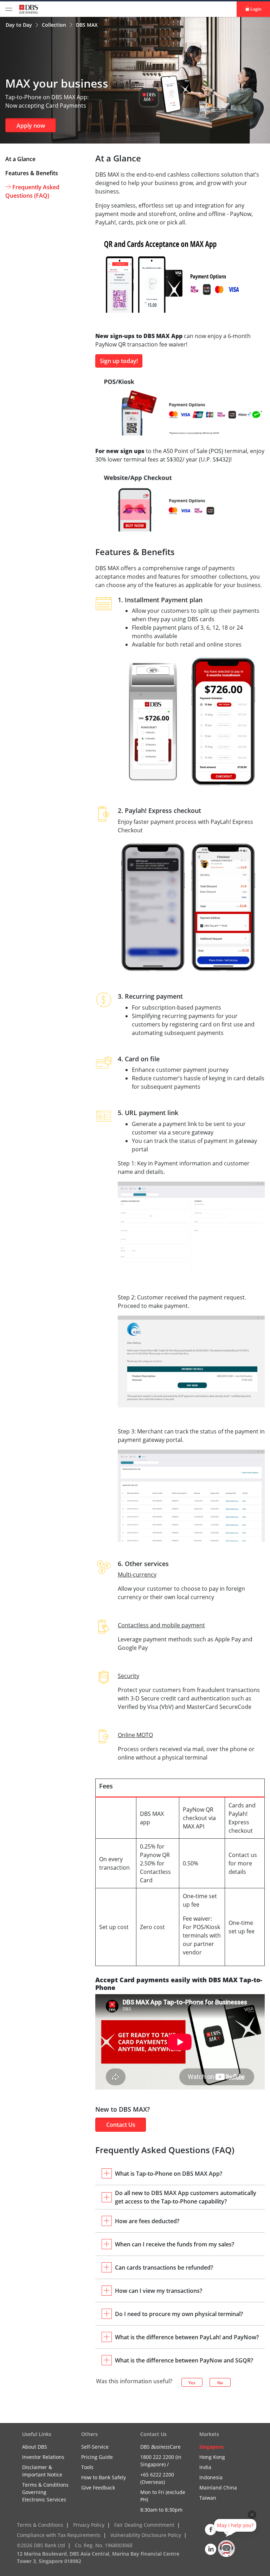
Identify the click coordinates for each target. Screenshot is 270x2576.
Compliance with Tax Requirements (59, 2535)
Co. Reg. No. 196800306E (104, 2545)
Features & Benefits (32, 173)
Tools (87, 2467)
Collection (55, 25)
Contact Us (121, 2125)
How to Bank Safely (104, 2477)
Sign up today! (119, 361)
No (220, 2383)
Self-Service (95, 2447)
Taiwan (208, 2498)
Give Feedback (98, 2488)
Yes (192, 2383)
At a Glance (20, 159)
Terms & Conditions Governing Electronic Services (45, 2492)
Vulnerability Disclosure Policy (146, 2535)
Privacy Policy (89, 2525)
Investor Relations (43, 2457)
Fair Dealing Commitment (144, 2525)
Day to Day (20, 25)
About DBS (35, 2447)
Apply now (31, 126)
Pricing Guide (97, 2457)
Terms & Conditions (40, 2525)
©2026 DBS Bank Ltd (41, 2545)
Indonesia (211, 2477)
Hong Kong (212, 2457)
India (205, 2467)
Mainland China (218, 2488)
